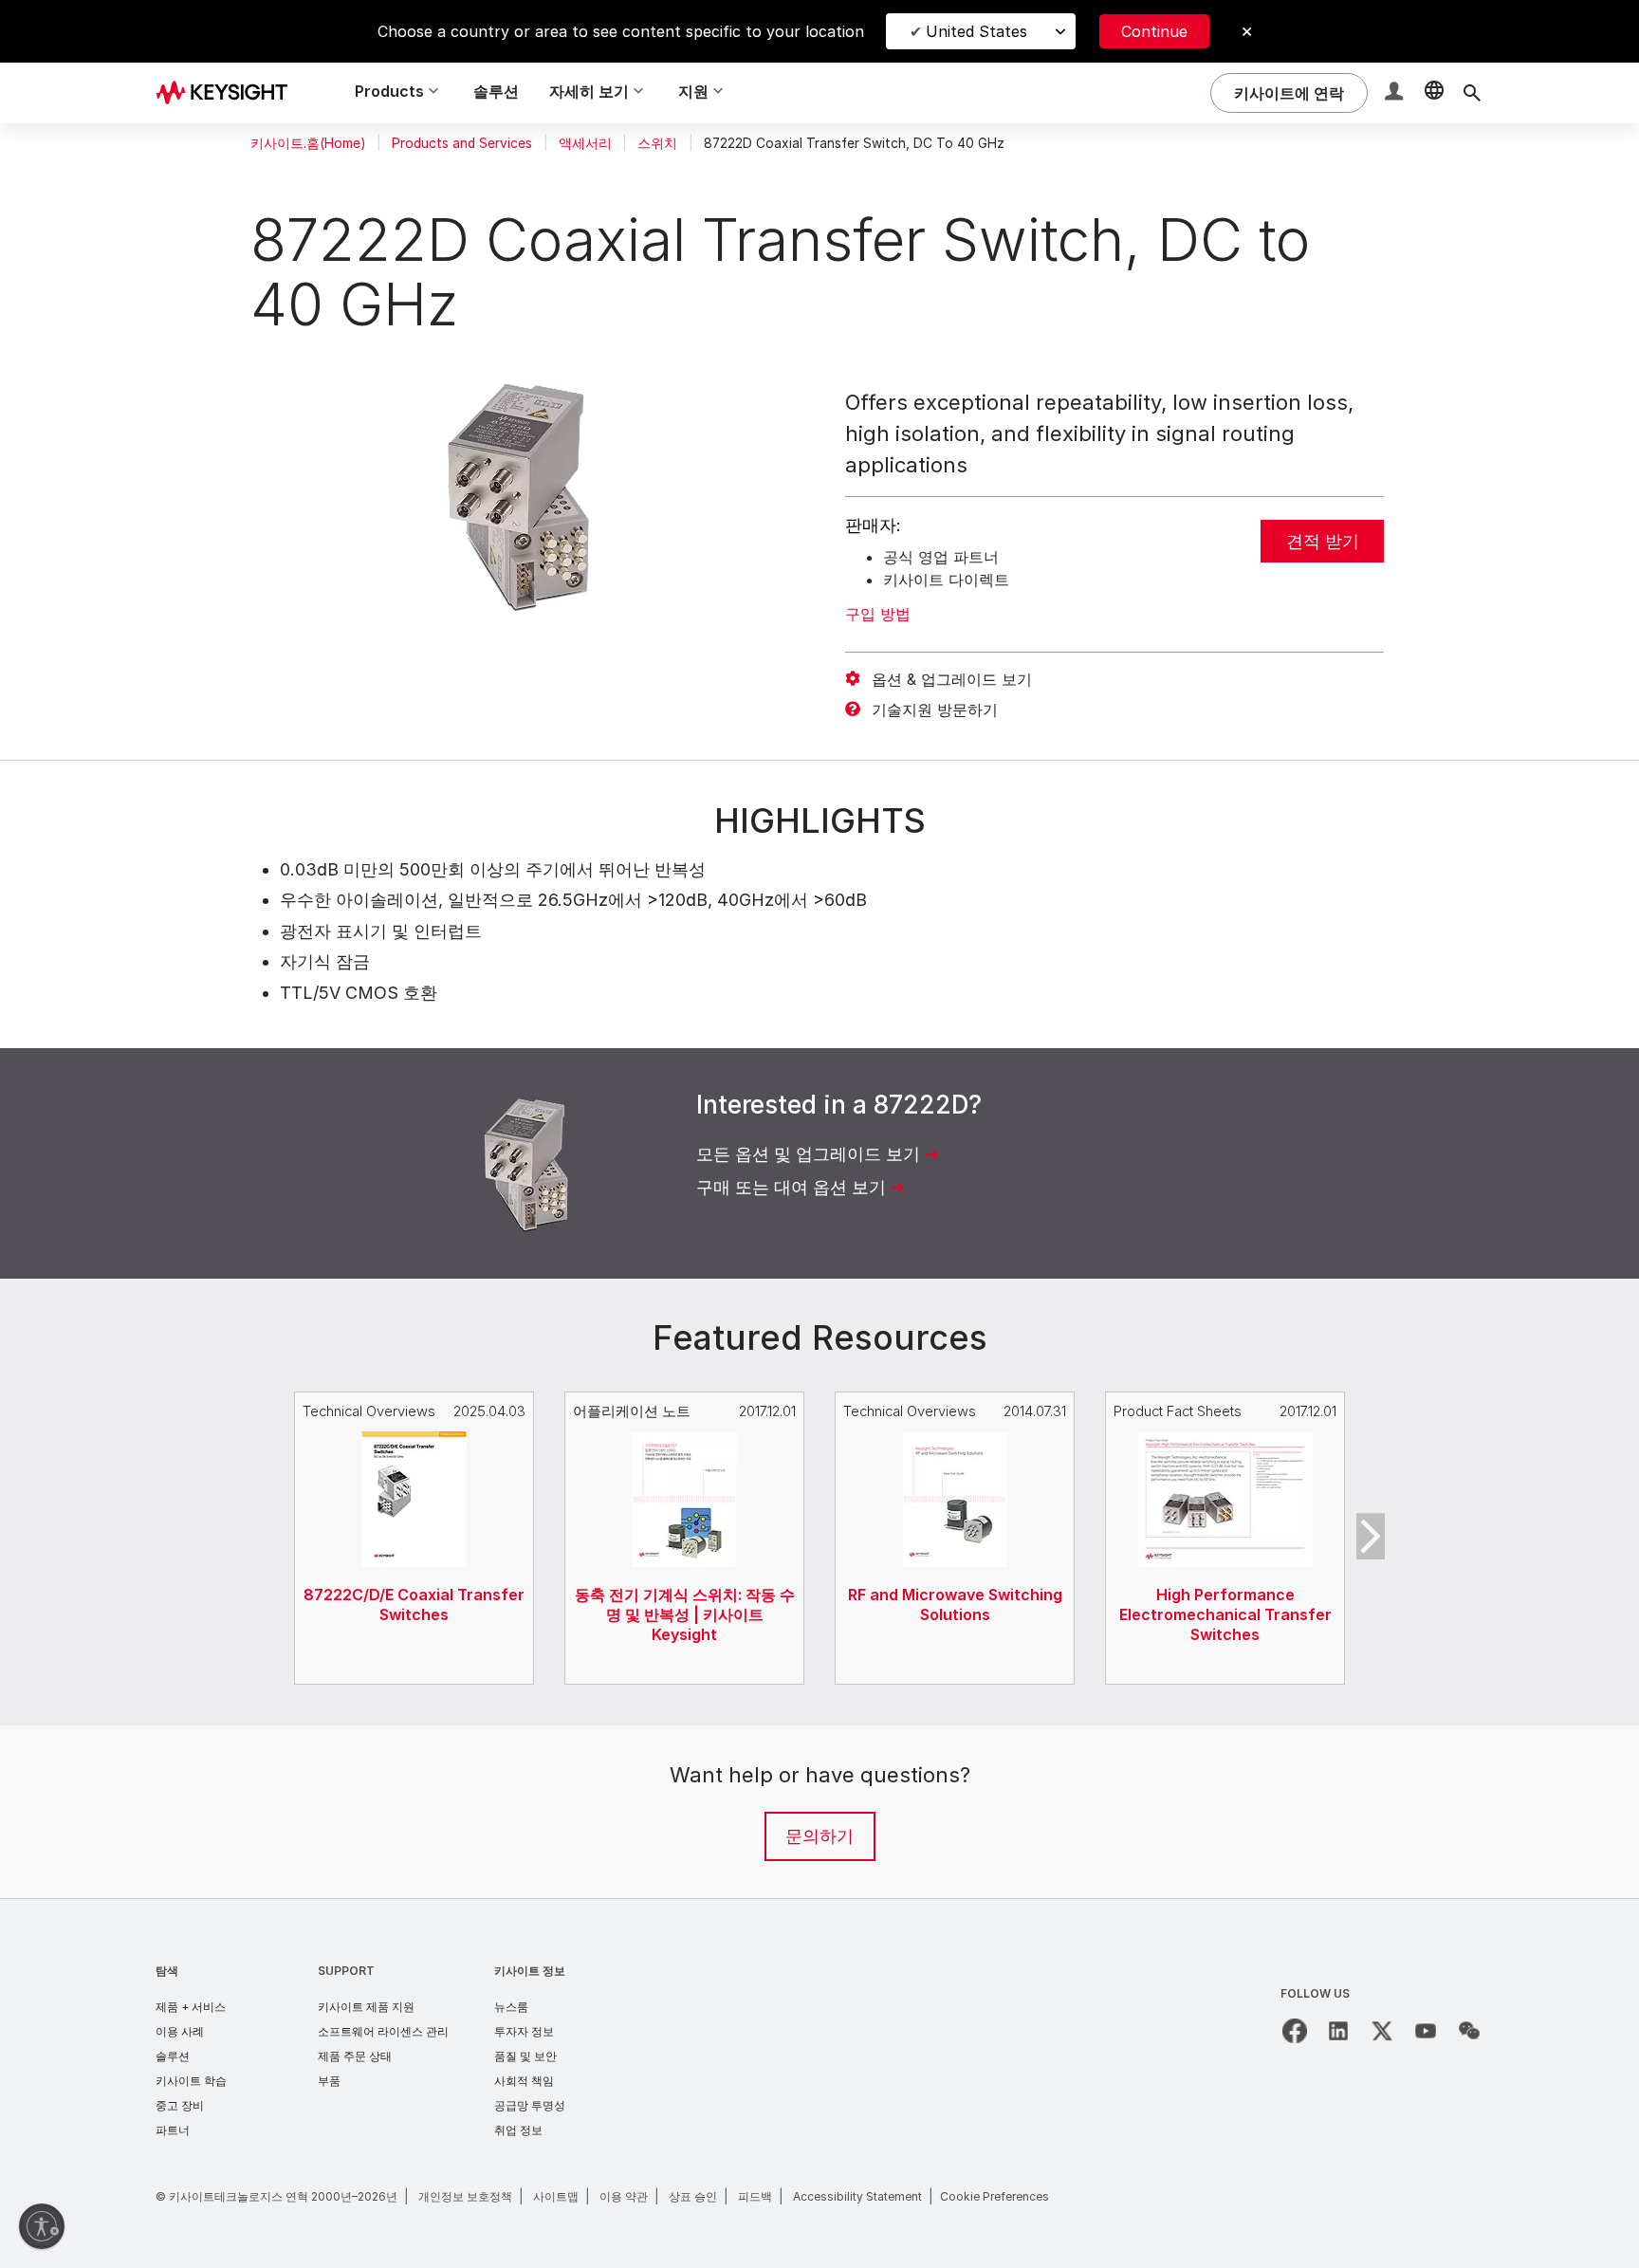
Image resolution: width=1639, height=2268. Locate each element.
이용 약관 (624, 2196)
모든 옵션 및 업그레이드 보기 (808, 1154)
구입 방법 (878, 614)
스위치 (657, 143)
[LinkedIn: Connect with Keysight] (1338, 2031)
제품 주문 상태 (355, 2056)
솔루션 (496, 91)
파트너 (173, 2130)
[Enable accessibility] (42, 2226)
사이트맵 (556, 2196)
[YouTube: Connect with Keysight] (1426, 2031)
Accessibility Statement (857, 2196)
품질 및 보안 (525, 2056)
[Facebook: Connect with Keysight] (1295, 2031)
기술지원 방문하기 (935, 710)
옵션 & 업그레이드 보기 (952, 679)
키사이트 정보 (530, 1971)
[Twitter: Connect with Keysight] (1382, 2031)
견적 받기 (1323, 541)
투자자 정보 (524, 2031)
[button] (1396, 93)
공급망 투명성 (530, 2105)
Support (346, 1971)
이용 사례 (180, 2031)
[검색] (1472, 93)
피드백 (755, 2196)
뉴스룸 (511, 2007)
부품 (329, 2081)
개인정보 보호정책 (465, 2196)
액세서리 (585, 143)
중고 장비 (180, 2105)
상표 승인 (693, 2196)
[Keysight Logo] (229, 93)
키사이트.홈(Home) (308, 143)
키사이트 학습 (191, 2081)
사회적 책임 (524, 2081)
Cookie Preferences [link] (994, 2196)
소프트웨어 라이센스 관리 (383, 2031)
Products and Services (462, 143)
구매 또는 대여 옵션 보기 (791, 1187)
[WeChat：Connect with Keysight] (1469, 2031)
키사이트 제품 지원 (366, 2007)
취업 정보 (518, 2130)
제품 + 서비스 (191, 2007)
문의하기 (819, 1836)
